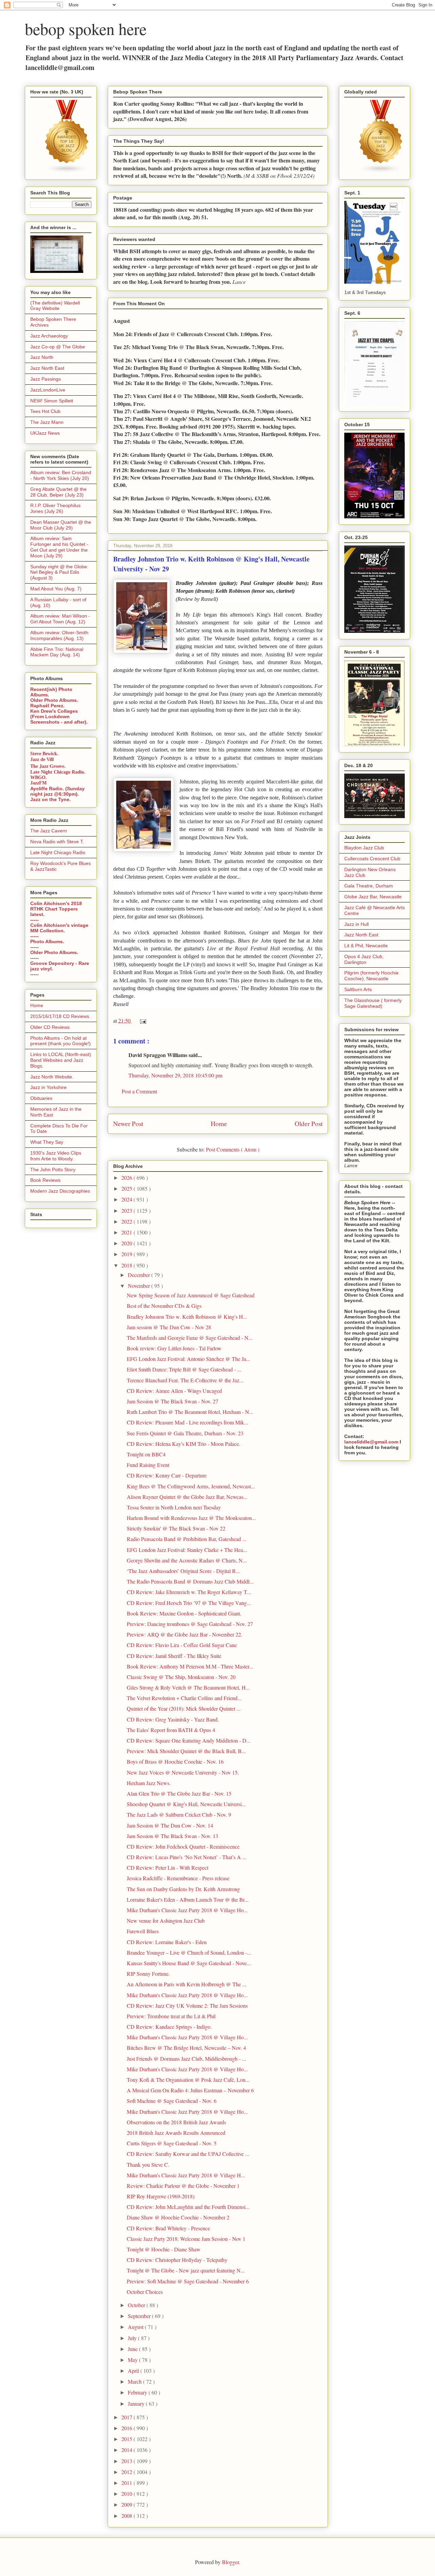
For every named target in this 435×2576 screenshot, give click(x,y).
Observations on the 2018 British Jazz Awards (176, 2122)
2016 (127, 2428)
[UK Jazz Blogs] (67, 172)
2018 (127, 1265)
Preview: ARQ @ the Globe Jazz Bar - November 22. (185, 1634)
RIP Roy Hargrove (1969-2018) (161, 2196)
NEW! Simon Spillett (52, 401)
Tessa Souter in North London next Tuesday (174, 1507)
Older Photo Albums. (54, 700)
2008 (127, 2516)
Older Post (309, 1123)
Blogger (230, 2562)
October (137, 2305)
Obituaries (41, 1098)
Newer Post (128, 1123)
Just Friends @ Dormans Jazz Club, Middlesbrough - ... (186, 2059)
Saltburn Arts (358, 989)
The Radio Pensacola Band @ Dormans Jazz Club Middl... (190, 1581)
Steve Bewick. (44, 754)
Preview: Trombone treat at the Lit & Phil (171, 2016)
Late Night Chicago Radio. (58, 772)
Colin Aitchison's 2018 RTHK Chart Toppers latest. (56, 909)
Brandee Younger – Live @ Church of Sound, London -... (189, 1952)
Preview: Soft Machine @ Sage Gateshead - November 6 (188, 2281)
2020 (127, 1243)
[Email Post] (142, 1021)
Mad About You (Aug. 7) (56, 589)
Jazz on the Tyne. (50, 799)
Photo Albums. (47, 941)
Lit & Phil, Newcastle (366, 946)
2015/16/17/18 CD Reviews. (60, 1016)
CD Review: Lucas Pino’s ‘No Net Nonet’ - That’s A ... (187, 1857)
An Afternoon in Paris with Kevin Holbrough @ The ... (187, 1984)
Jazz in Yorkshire (48, 1087)
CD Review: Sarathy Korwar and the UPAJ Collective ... (188, 2154)
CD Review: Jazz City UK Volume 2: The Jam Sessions (187, 2006)
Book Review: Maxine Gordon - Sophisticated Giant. (184, 1613)
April (134, 2371)
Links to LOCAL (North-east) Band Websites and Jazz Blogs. (61, 1060)
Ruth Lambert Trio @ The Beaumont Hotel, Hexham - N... (190, 1412)
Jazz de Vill (42, 759)
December (140, 1275)
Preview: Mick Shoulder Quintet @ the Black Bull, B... (186, 1751)
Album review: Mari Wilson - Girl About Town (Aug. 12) (60, 619)
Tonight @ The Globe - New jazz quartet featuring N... (186, 2270)
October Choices (145, 2292)
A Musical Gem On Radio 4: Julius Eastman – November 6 (190, 2090)
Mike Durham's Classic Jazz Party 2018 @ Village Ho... (187, 1910)
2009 (127, 2504)
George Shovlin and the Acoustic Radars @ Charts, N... (187, 1560)
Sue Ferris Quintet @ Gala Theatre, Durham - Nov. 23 (185, 1433)
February (138, 2392)
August (136, 2327)
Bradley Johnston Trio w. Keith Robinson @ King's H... (187, 1317)
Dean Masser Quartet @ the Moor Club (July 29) (61, 525)
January (137, 2404)
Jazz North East (47, 368)
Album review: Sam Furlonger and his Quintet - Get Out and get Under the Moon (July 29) (59, 547)
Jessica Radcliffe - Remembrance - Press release (178, 1878)
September (140, 2316)
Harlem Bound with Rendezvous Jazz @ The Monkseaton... (191, 1518)
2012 (127, 2472)
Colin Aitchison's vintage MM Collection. (59, 928)
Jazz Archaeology (49, 336)
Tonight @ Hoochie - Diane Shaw (164, 2249)
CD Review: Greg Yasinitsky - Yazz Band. (173, 1719)
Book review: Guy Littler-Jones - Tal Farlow (174, 1348)
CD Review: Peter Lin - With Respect (168, 1868)
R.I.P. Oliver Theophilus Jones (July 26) (55, 508)
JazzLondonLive (48, 390)
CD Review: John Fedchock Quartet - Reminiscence (183, 1846)
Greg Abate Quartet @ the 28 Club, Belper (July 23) (58, 492)
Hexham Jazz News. (149, 1783)
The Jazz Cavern (49, 831)
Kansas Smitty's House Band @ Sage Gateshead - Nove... (189, 1963)
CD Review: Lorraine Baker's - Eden (167, 1942)
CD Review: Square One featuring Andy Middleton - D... (189, 1740)
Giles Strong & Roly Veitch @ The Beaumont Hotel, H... (188, 1687)
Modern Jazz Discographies (60, 1191)
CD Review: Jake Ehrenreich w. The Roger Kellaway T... (189, 1592)
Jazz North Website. (52, 1077)
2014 (127, 2450)
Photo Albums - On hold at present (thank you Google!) (60, 1041)
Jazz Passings (46, 379)
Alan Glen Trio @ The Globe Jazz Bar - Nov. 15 (179, 1793)
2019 (127, 1254)
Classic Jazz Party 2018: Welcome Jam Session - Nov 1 (186, 2239)
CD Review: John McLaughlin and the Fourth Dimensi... (188, 2207)
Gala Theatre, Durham (369, 886)
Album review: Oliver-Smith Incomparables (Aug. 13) (59, 635)
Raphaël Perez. (47, 706)
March (135, 2381)
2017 (127, 2417)
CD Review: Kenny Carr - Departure (167, 1475)
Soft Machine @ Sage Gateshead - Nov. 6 (172, 2101)
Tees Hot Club (45, 411)
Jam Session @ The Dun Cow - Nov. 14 (170, 1825)
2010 (127, 2494)
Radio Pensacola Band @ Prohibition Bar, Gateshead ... (187, 1539)
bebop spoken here (86, 29)
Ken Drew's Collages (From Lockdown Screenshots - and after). (59, 716)
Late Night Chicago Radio (58, 852)
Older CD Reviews (50, 1027)
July (133, 2338)
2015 (127, 2439)
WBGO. (39, 777)
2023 (127, 1211)
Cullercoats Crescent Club (372, 859)
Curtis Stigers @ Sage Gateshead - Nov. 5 (172, 2143)
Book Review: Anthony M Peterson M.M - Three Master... (190, 1666)
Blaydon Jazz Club (364, 848)
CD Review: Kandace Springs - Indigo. (169, 2027)
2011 (127, 2483)
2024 (127, 1199)
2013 (127, 2461)
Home (219, 1123)
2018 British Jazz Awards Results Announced (176, 2133)
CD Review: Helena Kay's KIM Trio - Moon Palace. (184, 1444)
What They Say (47, 1142)
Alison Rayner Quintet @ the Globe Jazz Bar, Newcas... (187, 1497)
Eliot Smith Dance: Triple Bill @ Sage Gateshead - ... (184, 1369)
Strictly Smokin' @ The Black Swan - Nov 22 (176, 1528)
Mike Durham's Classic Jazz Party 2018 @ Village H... (186, 2175)
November (140, 1286)
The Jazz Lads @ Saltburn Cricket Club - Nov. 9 (179, 1814)
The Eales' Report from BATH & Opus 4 (171, 1730)
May (133, 2360)
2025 (127, 1188)
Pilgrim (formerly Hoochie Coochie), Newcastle (371, 976)
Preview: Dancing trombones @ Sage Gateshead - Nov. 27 (190, 1624)
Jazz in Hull (356, 924)
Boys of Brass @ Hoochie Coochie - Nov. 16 (175, 1761)
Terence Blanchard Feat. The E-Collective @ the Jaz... (185, 1380)
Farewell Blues (143, 1931)
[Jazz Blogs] (381, 172)
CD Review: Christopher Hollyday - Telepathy (177, 2260)
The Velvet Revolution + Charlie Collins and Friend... (184, 1698)
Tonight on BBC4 (146, 1454)
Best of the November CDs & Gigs (164, 1306)
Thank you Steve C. (148, 2165)
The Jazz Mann (47, 422)
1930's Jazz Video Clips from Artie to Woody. (56, 1156)
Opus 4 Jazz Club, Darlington (364, 959)
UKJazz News (45, 433)
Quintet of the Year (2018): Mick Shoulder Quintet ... (184, 1708)
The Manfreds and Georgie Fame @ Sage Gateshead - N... (190, 1338)
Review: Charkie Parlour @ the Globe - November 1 (183, 2186)
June (133, 2349)
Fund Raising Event (148, 1465)
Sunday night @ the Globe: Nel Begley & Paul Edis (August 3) (59, 572)
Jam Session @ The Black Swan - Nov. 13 (172, 1836)
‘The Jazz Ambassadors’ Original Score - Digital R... (183, 1571)
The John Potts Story (53, 1170)
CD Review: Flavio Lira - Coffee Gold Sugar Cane (182, 1645)
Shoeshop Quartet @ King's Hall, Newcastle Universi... (186, 1804)
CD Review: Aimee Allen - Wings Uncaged (174, 1391)
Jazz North (42, 357)
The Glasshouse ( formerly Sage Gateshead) (373, 1003)
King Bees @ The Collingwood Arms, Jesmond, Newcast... (191, 1486)
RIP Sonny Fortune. (148, 1974)
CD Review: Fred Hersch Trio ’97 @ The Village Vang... (189, 1603)
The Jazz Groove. (48, 766)
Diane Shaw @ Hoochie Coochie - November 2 (178, 2217)
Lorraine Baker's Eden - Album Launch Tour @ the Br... (188, 1899)
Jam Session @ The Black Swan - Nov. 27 (172, 1401)
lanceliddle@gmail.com (371, 1442)
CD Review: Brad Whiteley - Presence (168, 2228)
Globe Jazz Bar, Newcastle (373, 897)
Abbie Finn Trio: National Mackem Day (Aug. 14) (57, 652)
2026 (127, 1178)
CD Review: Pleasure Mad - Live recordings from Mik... (187, 1422)
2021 (127, 1232)
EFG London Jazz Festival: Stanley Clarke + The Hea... (187, 1550)
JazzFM (38, 783)
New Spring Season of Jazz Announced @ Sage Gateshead (191, 1295)
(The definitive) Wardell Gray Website (55, 306)
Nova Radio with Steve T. (57, 842)
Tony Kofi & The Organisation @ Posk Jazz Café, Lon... (188, 2080)
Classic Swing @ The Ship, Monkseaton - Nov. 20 (181, 1677)
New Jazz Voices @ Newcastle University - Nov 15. (183, 1772)
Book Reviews (45, 1180)
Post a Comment (139, 1091)
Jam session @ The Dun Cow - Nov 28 (169, 1327)
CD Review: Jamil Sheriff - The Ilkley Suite (174, 1656)
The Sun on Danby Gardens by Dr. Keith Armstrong (183, 1889)
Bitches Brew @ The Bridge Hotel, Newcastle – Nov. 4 (186, 2048)
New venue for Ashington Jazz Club (166, 1921)
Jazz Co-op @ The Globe (58, 347)
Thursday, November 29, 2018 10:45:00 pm (175, 1075)
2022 (127, 1221)
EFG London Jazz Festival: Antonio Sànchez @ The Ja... (188, 1359)
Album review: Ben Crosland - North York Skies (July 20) (61, 475)
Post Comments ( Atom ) (233, 1149)
